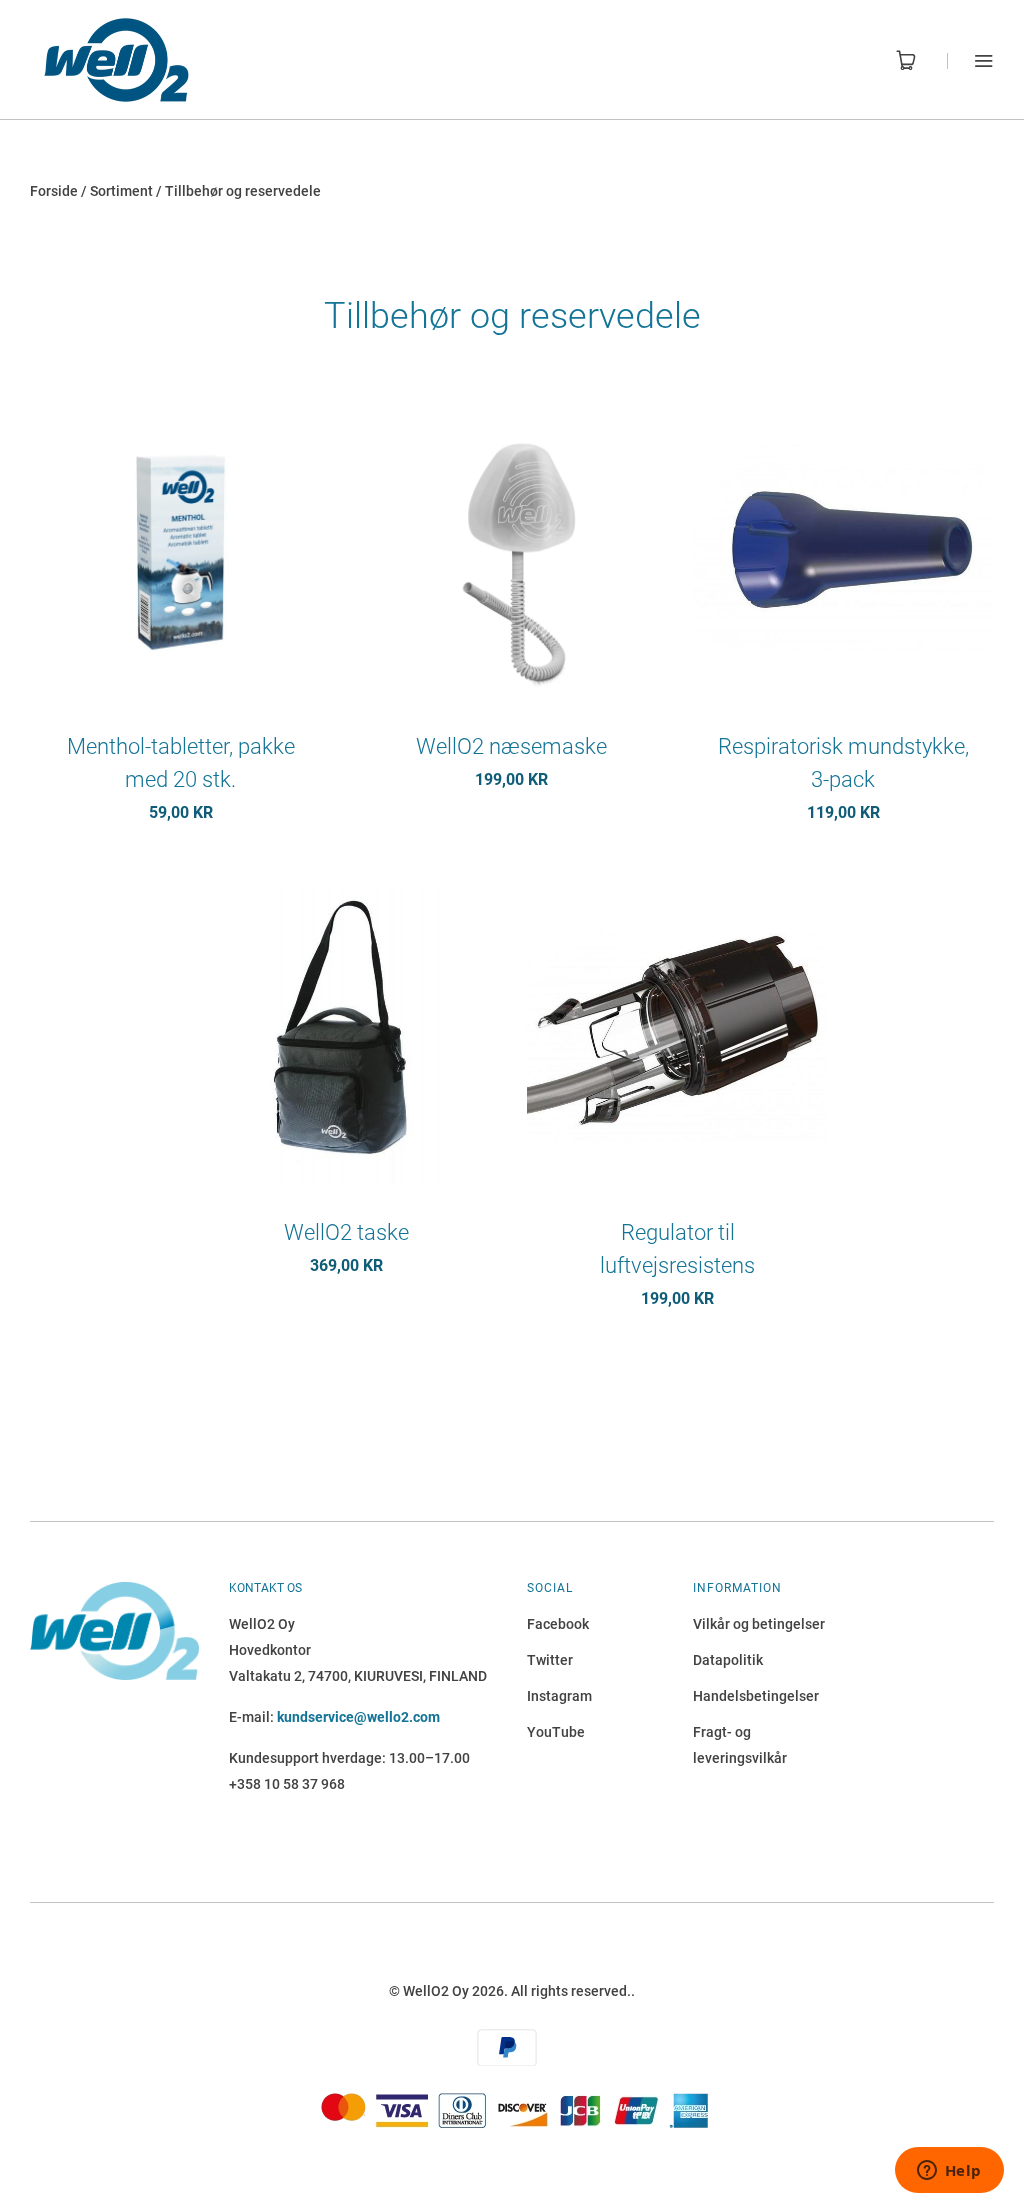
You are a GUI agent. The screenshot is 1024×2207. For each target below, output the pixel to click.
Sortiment (121, 191)
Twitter (550, 1660)
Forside (54, 191)
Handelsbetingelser (756, 1696)
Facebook (558, 1624)
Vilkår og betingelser (759, 1624)
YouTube (556, 1732)
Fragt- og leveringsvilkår (740, 1745)
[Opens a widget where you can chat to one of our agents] (949, 2172)
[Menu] (970, 60)
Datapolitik (728, 1660)
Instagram (559, 1696)
